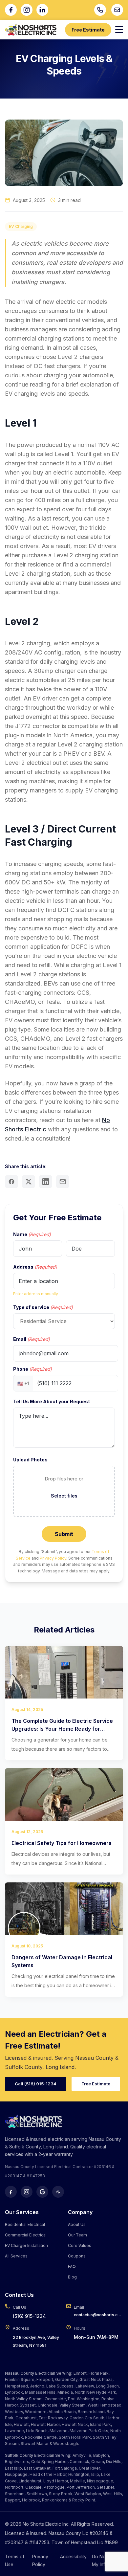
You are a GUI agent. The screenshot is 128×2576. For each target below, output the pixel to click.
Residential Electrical (25, 2224)
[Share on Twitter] (29, 1182)
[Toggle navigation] (119, 30)
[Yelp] (58, 2192)
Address (35, 1267)
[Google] (42, 2192)
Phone (32, 1369)
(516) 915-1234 (29, 2316)
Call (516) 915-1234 (36, 2084)
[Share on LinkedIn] (46, 1182)
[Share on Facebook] (11, 1182)
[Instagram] (27, 10)
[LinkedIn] (42, 10)
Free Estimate (88, 30)
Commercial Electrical (26, 2235)
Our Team (77, 2235)
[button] (64, 1491)
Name (32, 1234)
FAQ (72, 2266)
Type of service (43, 1307)
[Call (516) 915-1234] (100, 10)
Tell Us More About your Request (52, 1401)
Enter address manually (36, 1294)
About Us (77, 2224)
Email (32, 1339)
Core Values (80, 2245)
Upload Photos (30, 1460)
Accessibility (73, 2556)
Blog (72, 2277)
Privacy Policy (53, 1558)
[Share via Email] (63, 1182)
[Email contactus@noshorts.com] (117, 10)
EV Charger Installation (26, 2245)
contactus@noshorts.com (98, 2315)
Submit (64, 1534)
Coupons (77, 2256)
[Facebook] (11, 10)
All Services (16, 2256)
